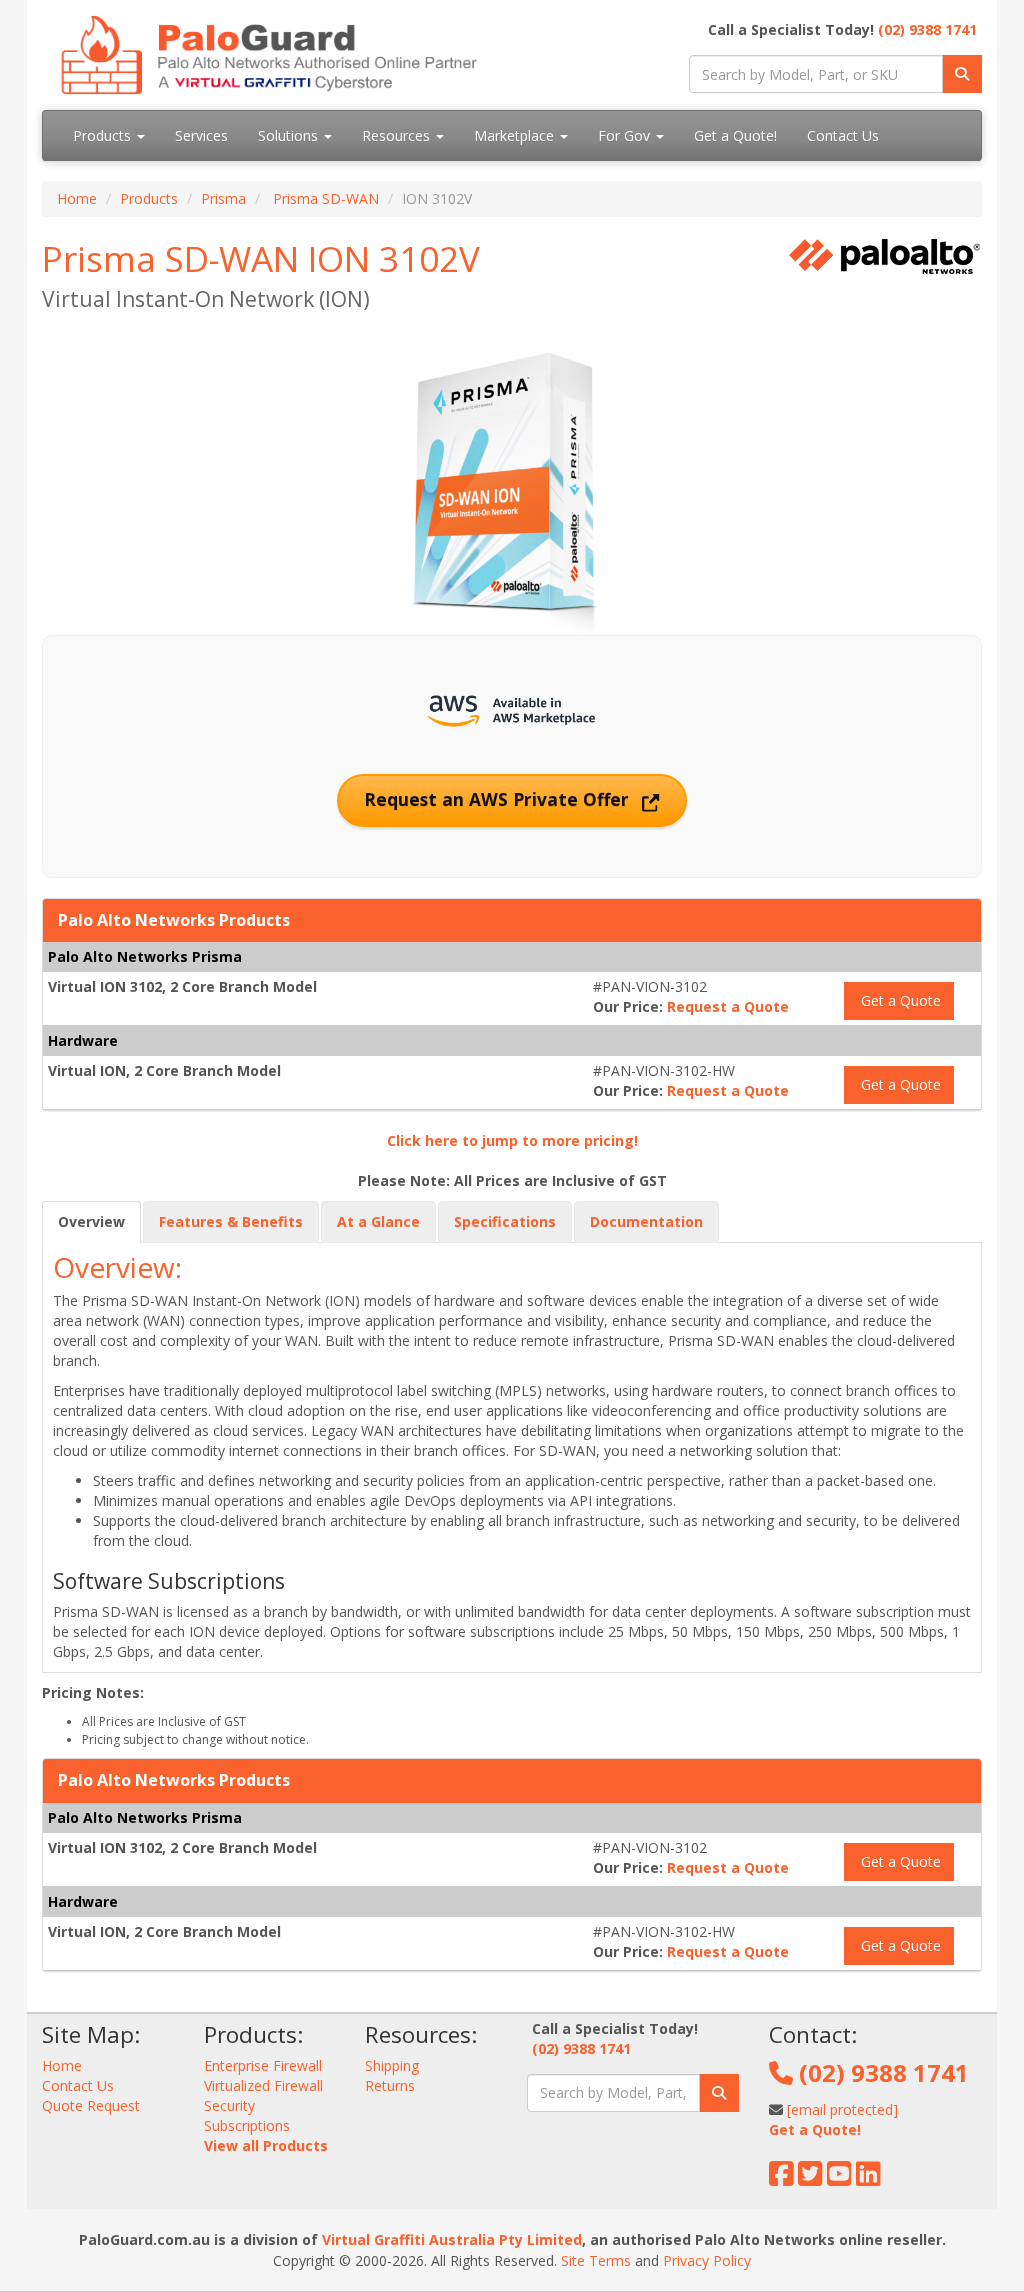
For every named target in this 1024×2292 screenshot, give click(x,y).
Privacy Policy (707, 2260)
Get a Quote (899, 1000)
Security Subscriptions (247, 2115)
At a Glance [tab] (378, 1221)
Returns (390, 2085)
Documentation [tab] (646, 1221)
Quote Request (91, 2105)
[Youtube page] (839, 2178)
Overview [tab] (91, 1221)
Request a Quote (728, 1006)
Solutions (290, 135)
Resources (398, 135)
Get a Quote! (735, 135)
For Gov (626, 135)
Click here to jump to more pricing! (512, 1140)
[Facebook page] (781, 2178)
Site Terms (596, 2260)
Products (104, 135)
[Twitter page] (810, 2178)
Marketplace (516, 135)
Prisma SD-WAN (326, 198)
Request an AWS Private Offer (499, 799)
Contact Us (843, 135)
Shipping (392, 2065)
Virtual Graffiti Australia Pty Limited (452, 2239)
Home (77, 198)
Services (201, 135)
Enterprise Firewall (263, 2065)
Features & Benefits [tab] (231, 1221)
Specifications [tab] (505, 1221)
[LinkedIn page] (868, 2178)
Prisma (223, 198)
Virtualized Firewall (263, 2085)
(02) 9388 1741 (927, 29)
